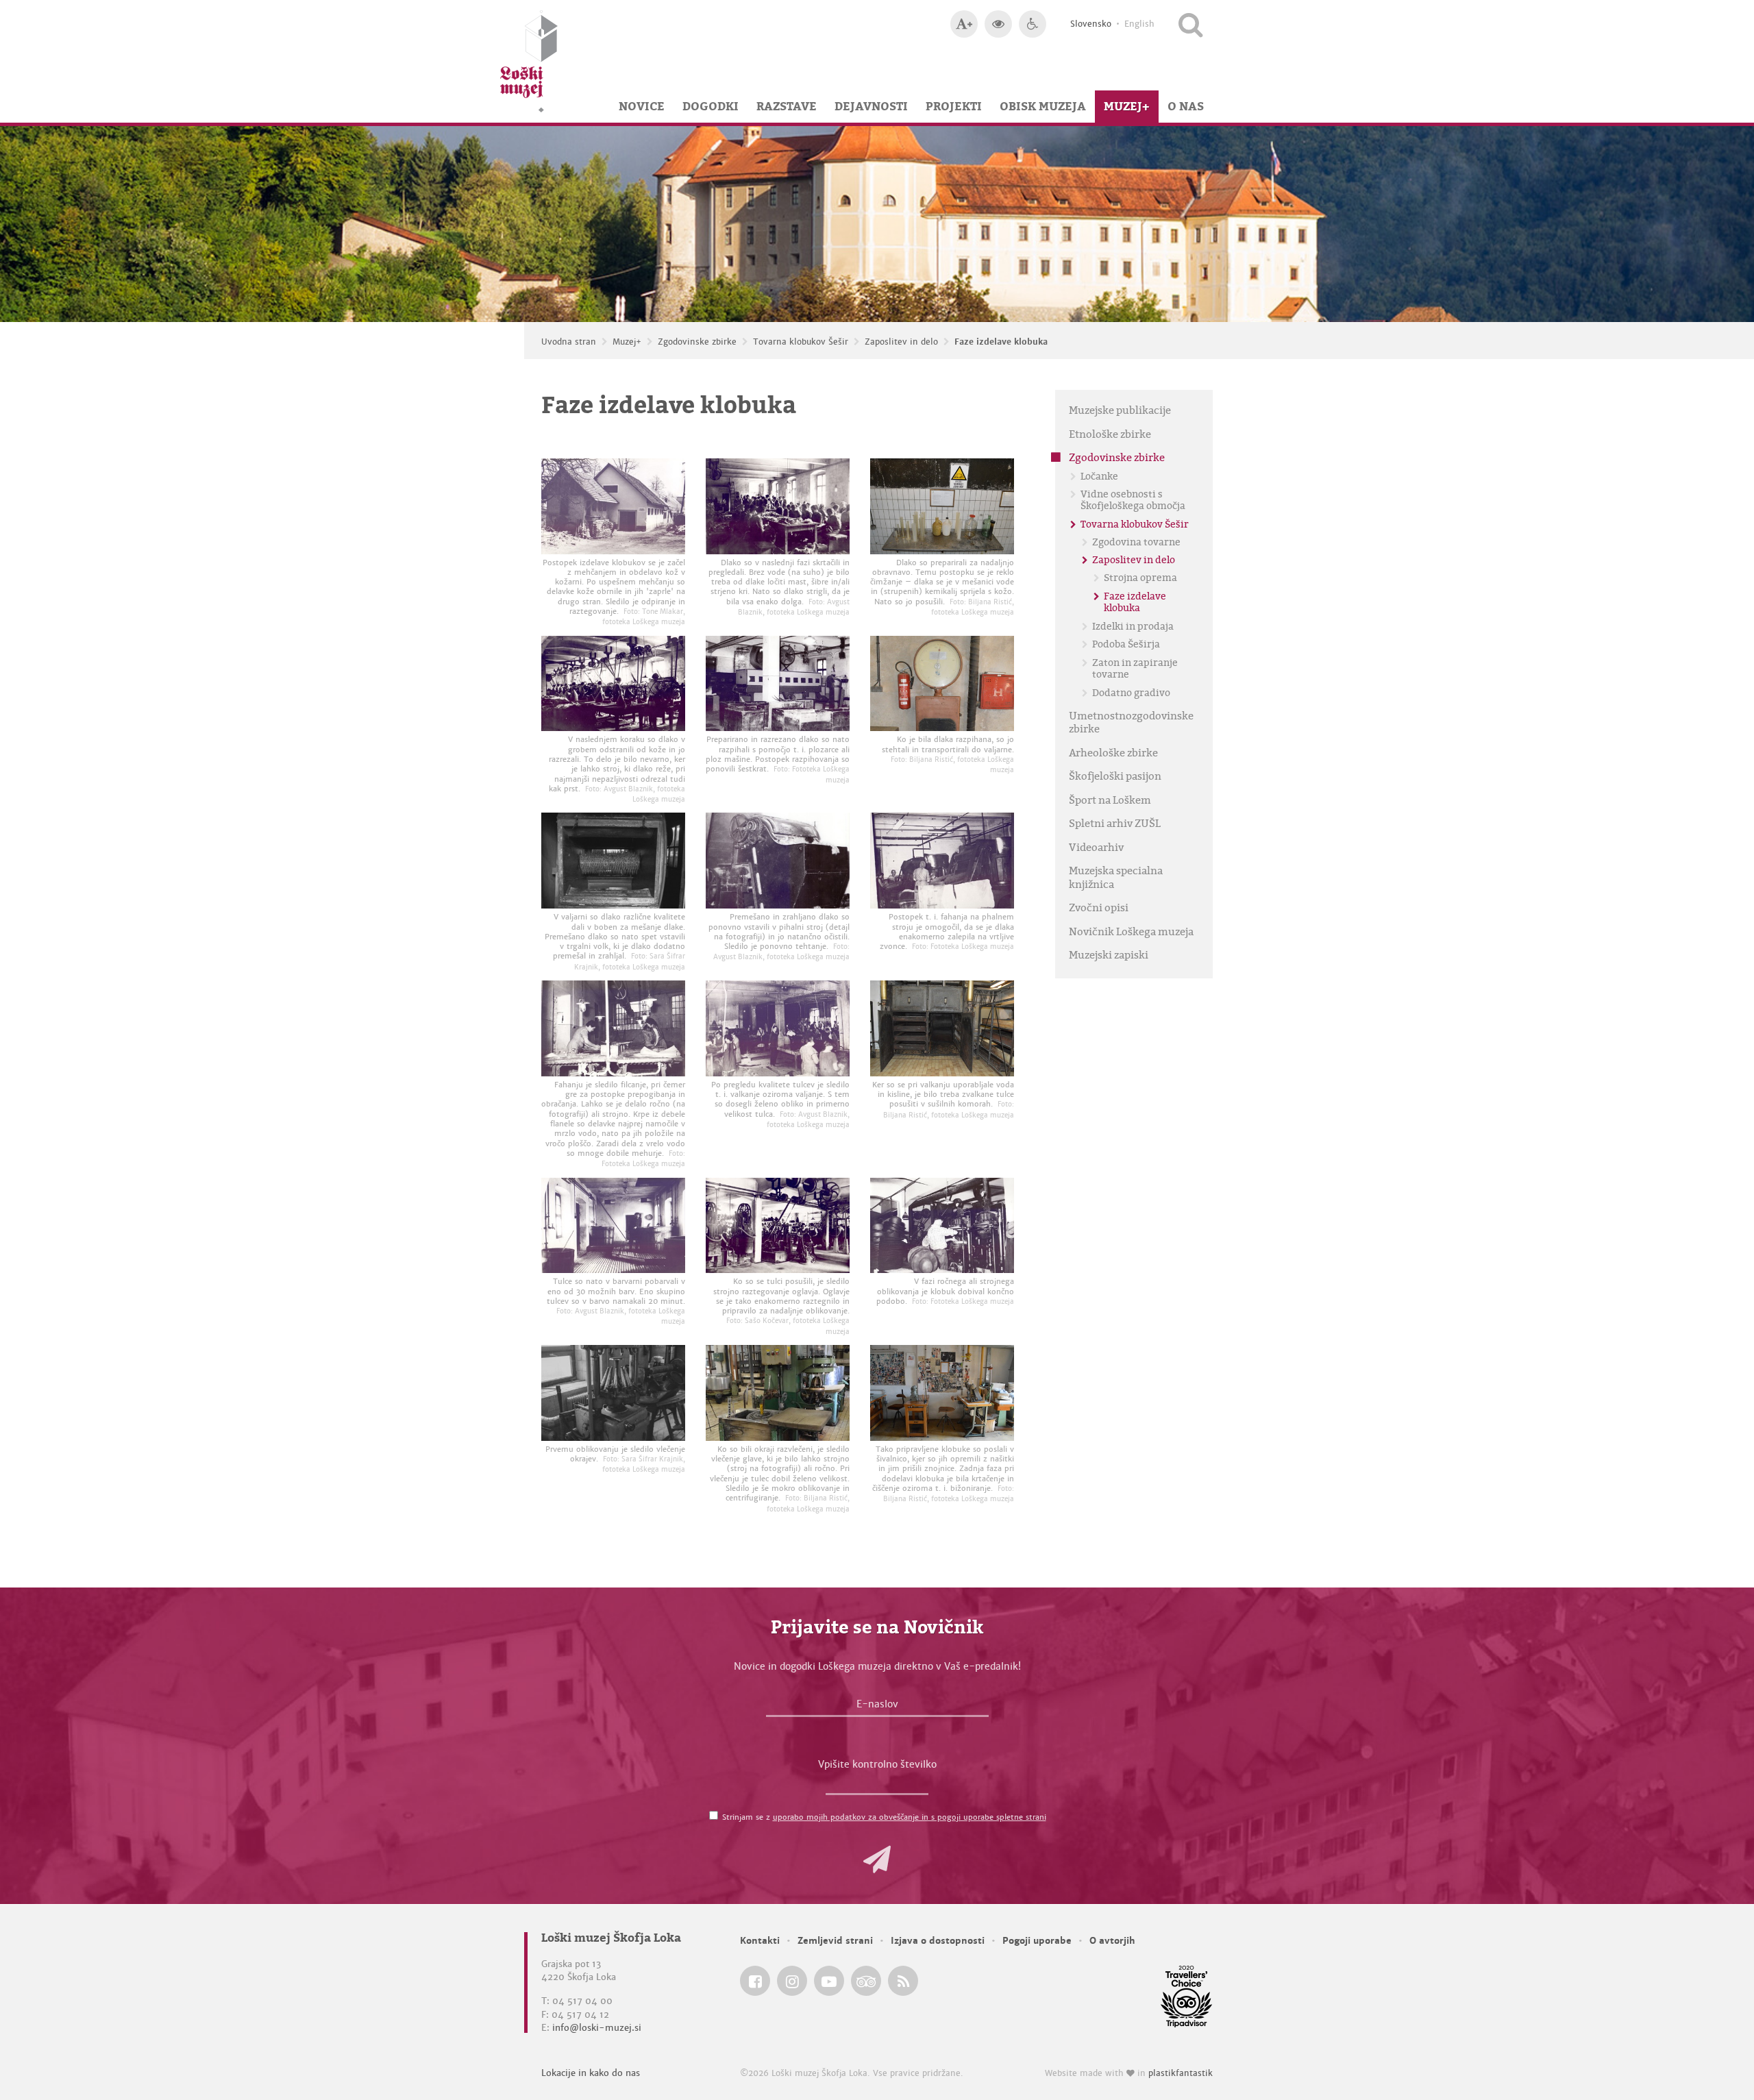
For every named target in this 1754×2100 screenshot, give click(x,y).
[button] (877, 1860)
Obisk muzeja (1043, 106)
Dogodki (711, 106)
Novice (642, 106)
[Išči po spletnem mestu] (1190, 24)
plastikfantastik (1181, 2073)
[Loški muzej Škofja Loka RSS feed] (903, 1981)
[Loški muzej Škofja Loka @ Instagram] (792, 1981)
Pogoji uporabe (1037, 1941)
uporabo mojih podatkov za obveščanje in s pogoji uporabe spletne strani (910, 1817)
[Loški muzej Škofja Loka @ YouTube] (829, 1981)
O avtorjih (1112, 1941)
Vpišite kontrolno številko (877, 1764)
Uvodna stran (569, 342)
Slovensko (1091, 24)
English (1139, 24)
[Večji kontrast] (998, 24)
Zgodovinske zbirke (697, 342)
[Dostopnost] (1033, 24)
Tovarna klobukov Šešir (801, 342)
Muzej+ (1127, 106)
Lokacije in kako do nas (591, 2073)
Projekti (954, 106)
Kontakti (760, 1941)
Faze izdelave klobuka (1001, 342)
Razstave (787, 106)
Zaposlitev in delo (901, 342)
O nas (1186, 106)
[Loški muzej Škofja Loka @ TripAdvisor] (866, 1981)
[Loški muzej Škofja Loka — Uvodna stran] (529, 61)
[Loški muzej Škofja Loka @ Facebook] (755, 1981)
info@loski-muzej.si (597, 2028)
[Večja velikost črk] (964, 24)
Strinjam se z (884, 1817)
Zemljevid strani (835, 1941)
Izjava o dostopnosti (938, 1941)
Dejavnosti (871, 106)
